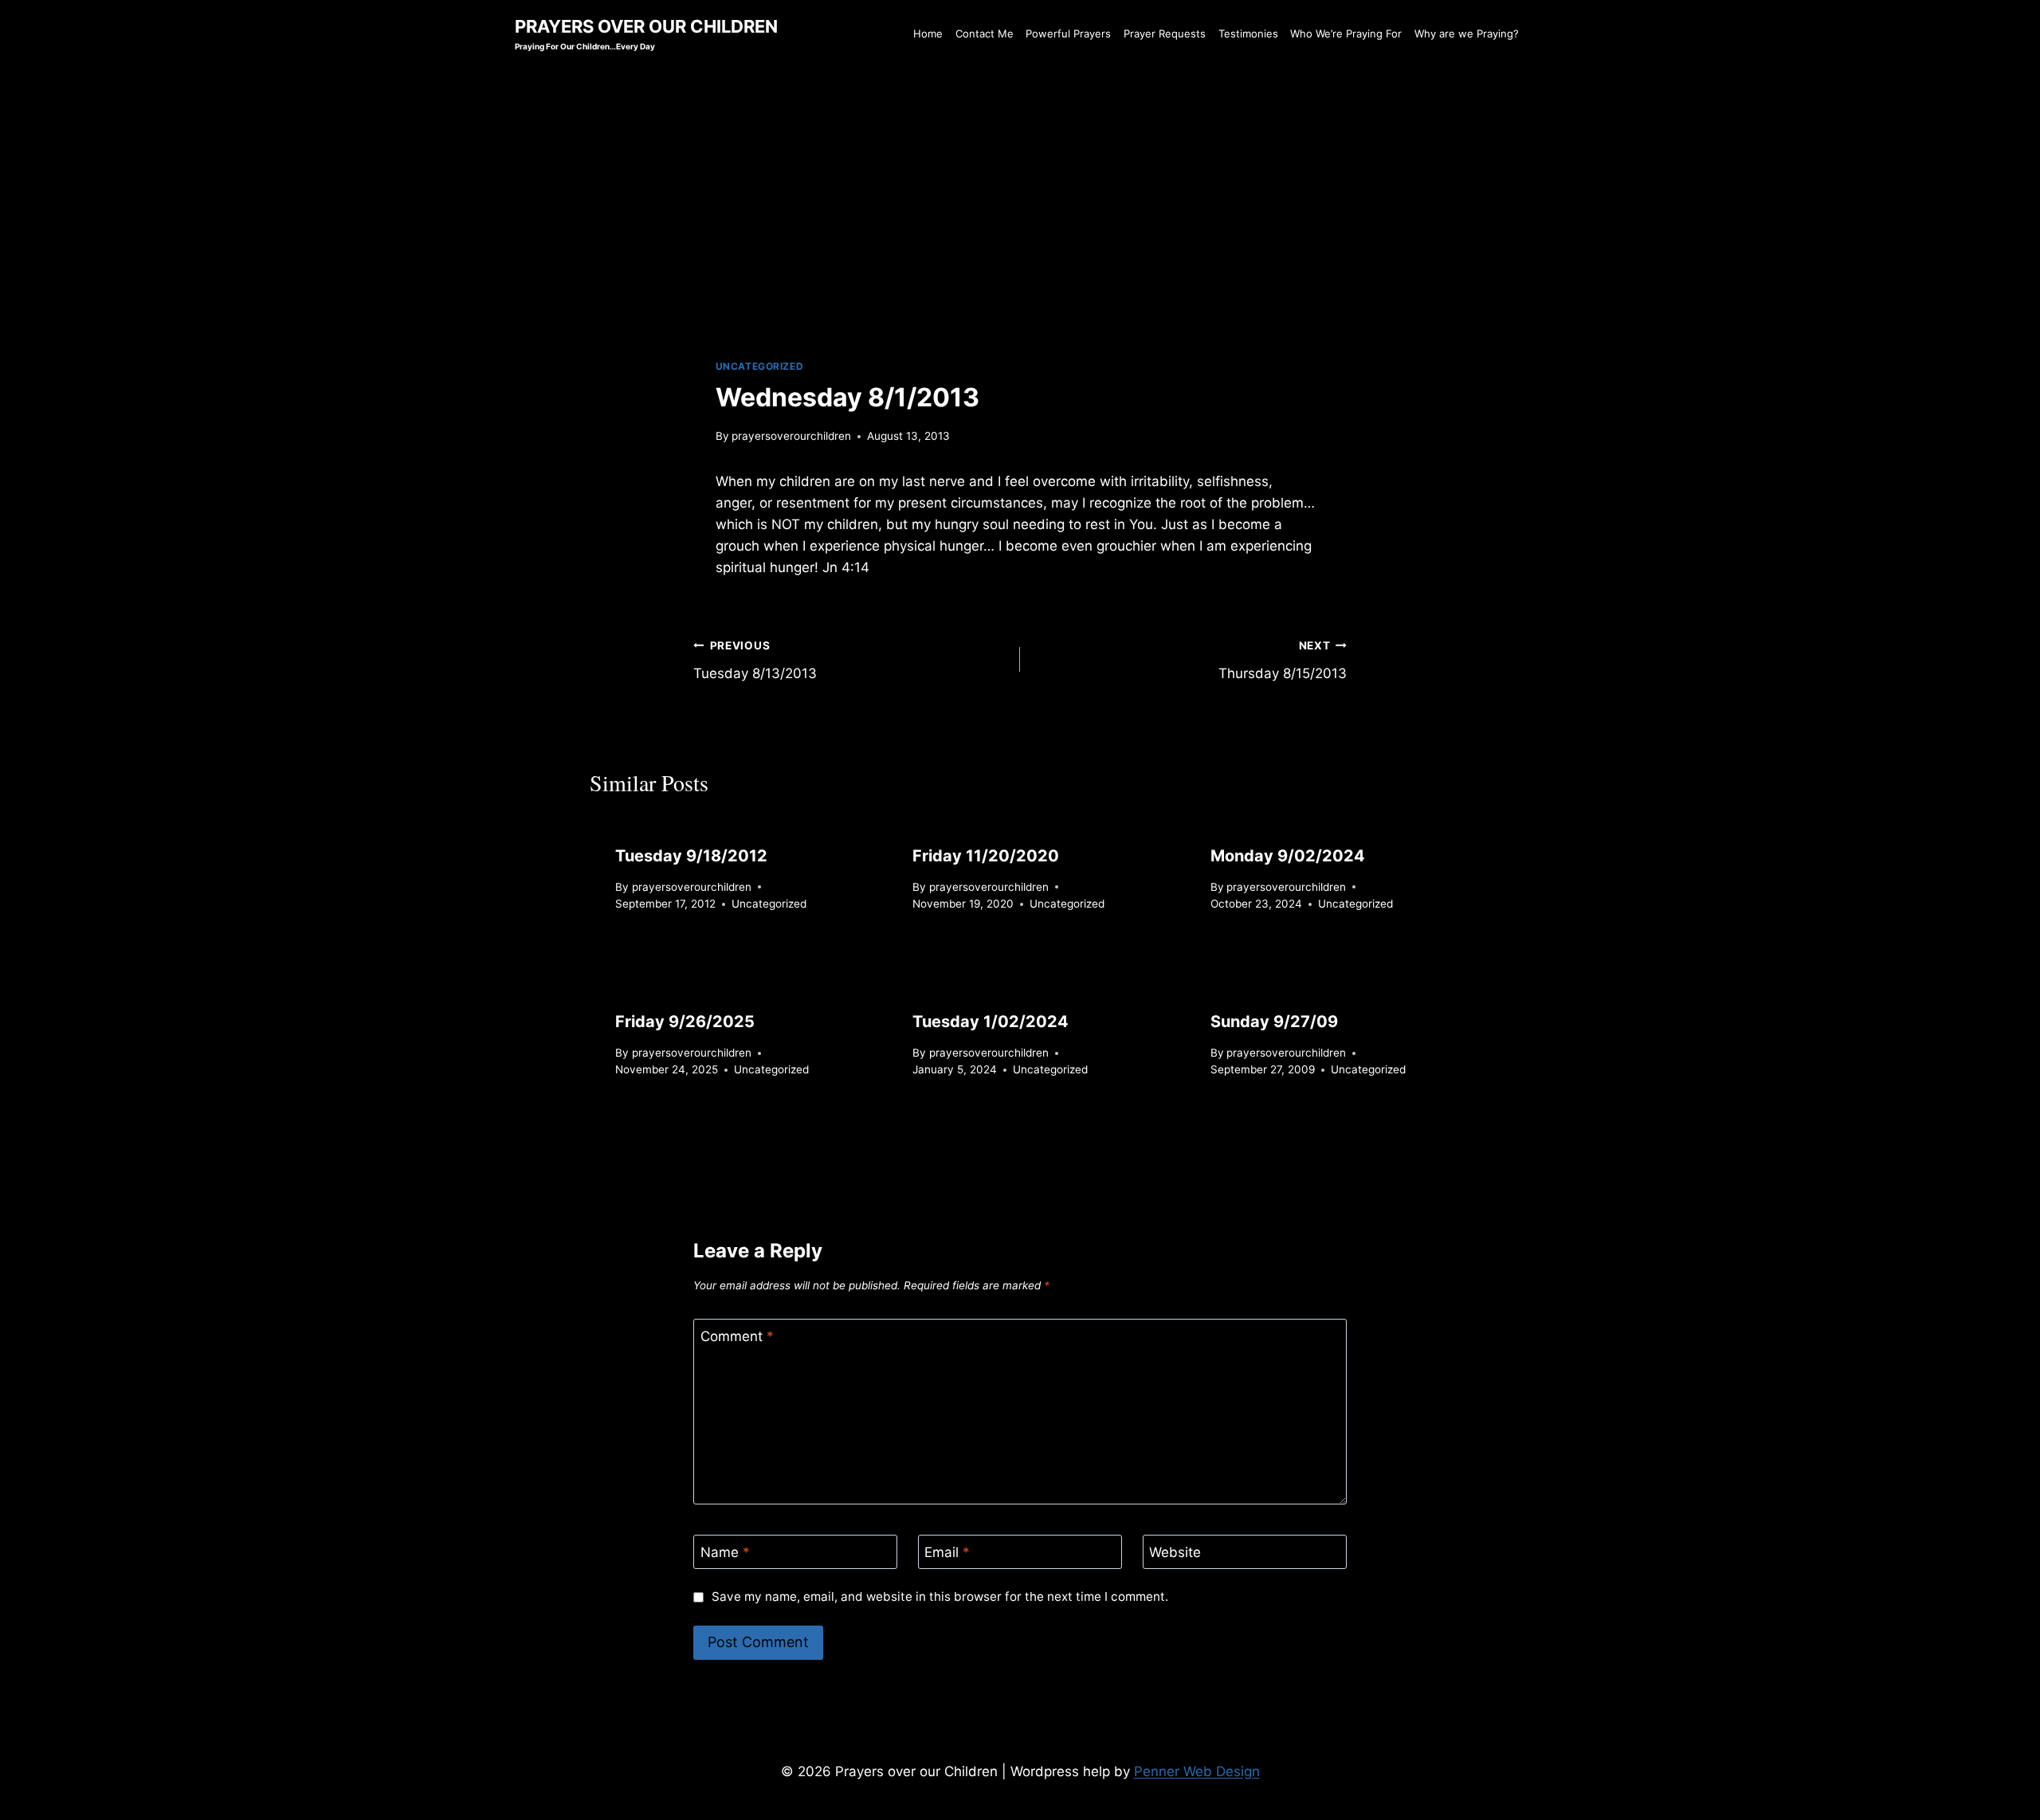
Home (928, 33)
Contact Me (985, 33)
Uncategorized (760, 366)
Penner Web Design (1197, 1771)
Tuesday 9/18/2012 (691, 856)
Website (1175, 1552)
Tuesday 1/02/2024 (991, 1022)
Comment (737, 1336)
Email (947, 1552)
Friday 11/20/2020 (986, 856)
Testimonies (1248, 33)
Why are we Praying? (1467, 33)
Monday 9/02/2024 (1288, 856)
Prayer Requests (1165, 33)
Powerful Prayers (1068, 33)
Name (725, 1552)
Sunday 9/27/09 (1274, 1022)
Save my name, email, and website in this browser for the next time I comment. (940, 1596)
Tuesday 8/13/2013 (755, 660)
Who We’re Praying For (1346, 33)
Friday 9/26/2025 (685, 1022)
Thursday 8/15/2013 (1283, 660)
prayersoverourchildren (791, 436)
